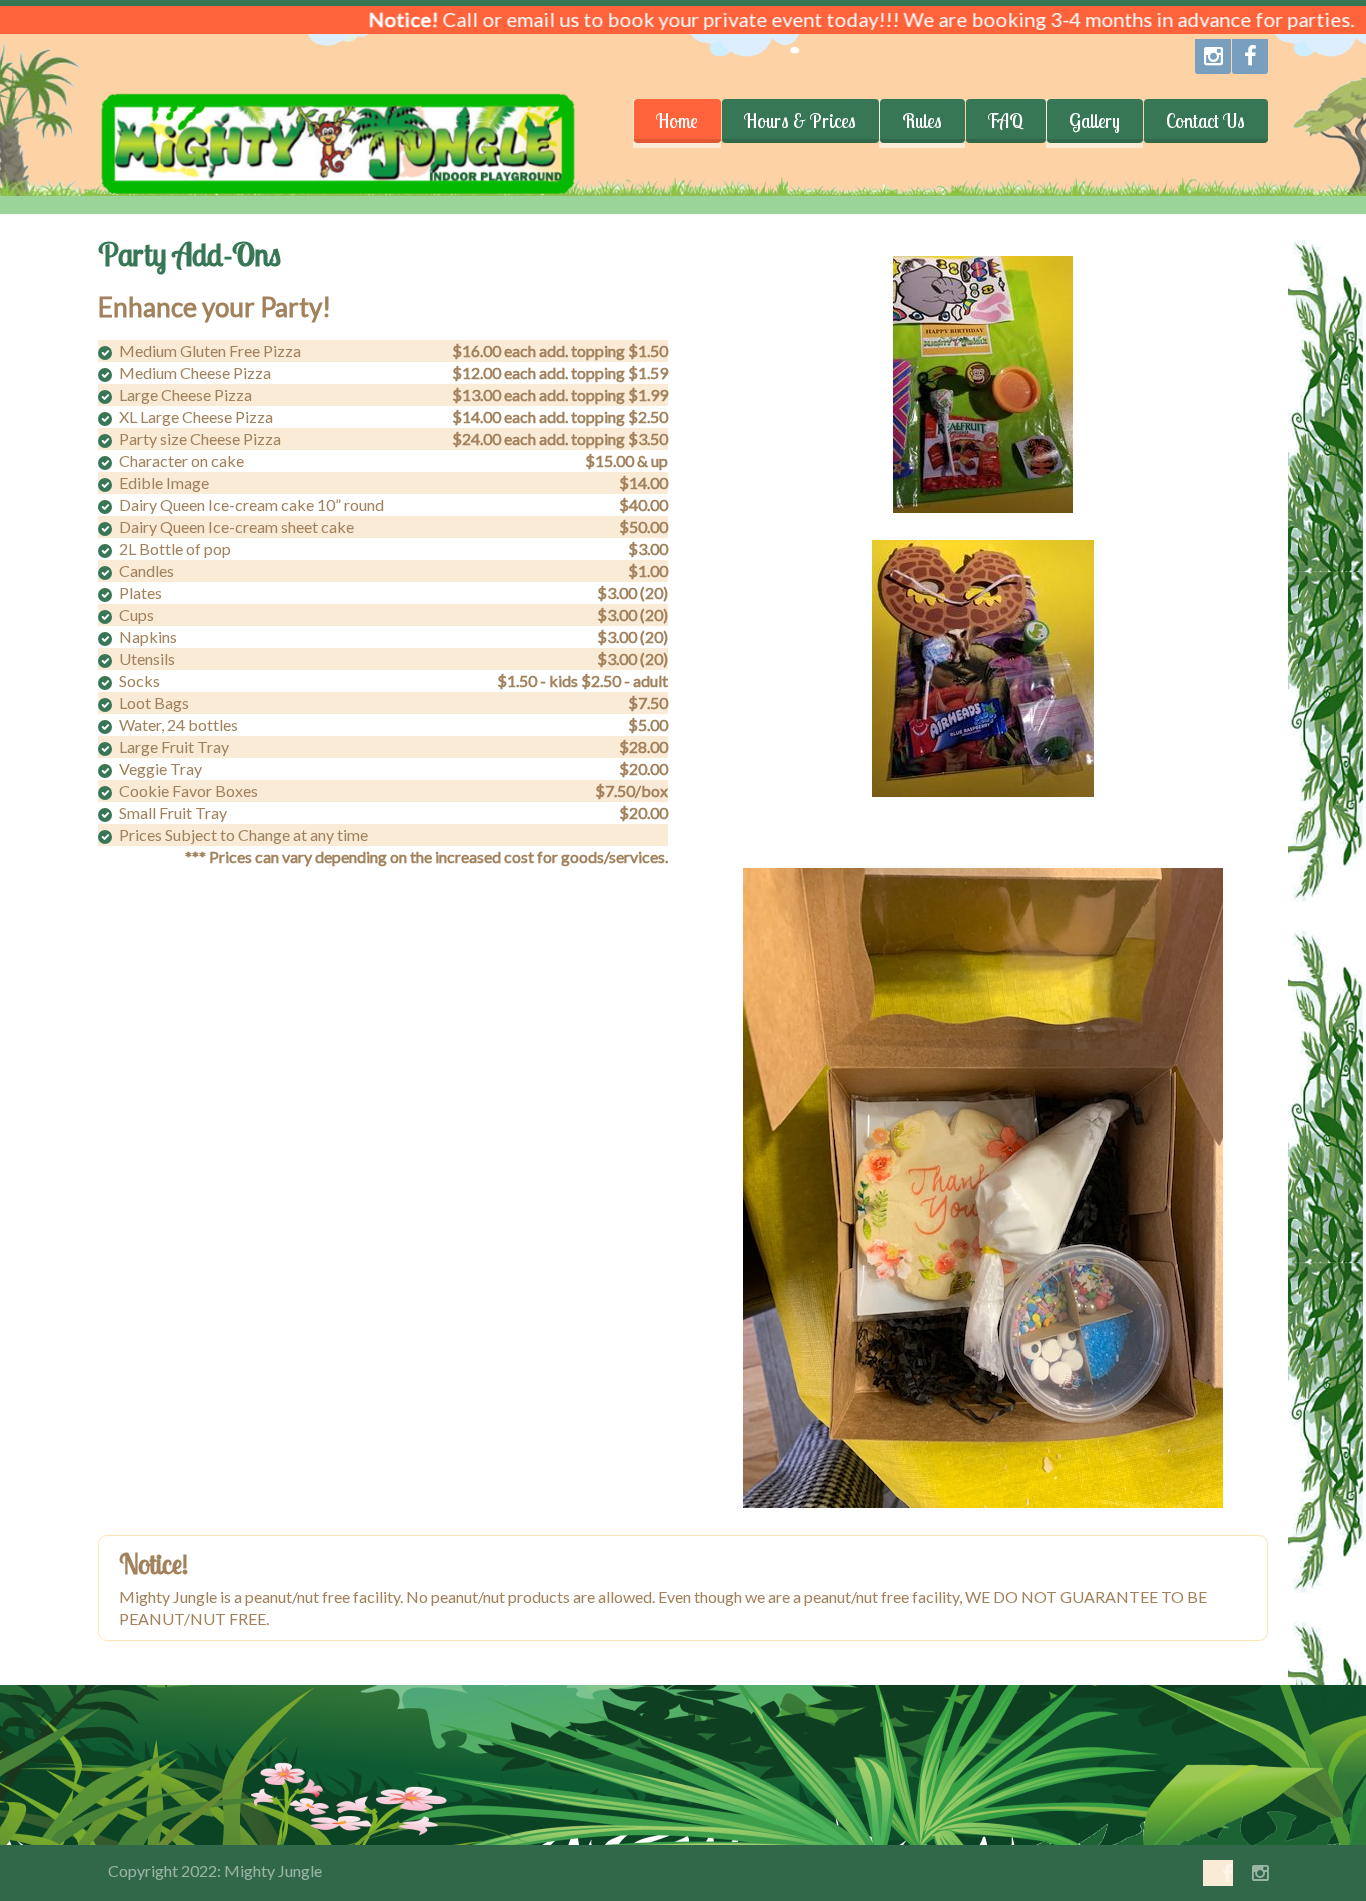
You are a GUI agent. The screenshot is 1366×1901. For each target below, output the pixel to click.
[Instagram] (1213, 56)
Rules (922, 121)
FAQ (1005, 121)
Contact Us (1205, 121)
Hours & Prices (800, 121)
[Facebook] (1250, 56)
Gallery (1094, 121)
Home (677, 121)
